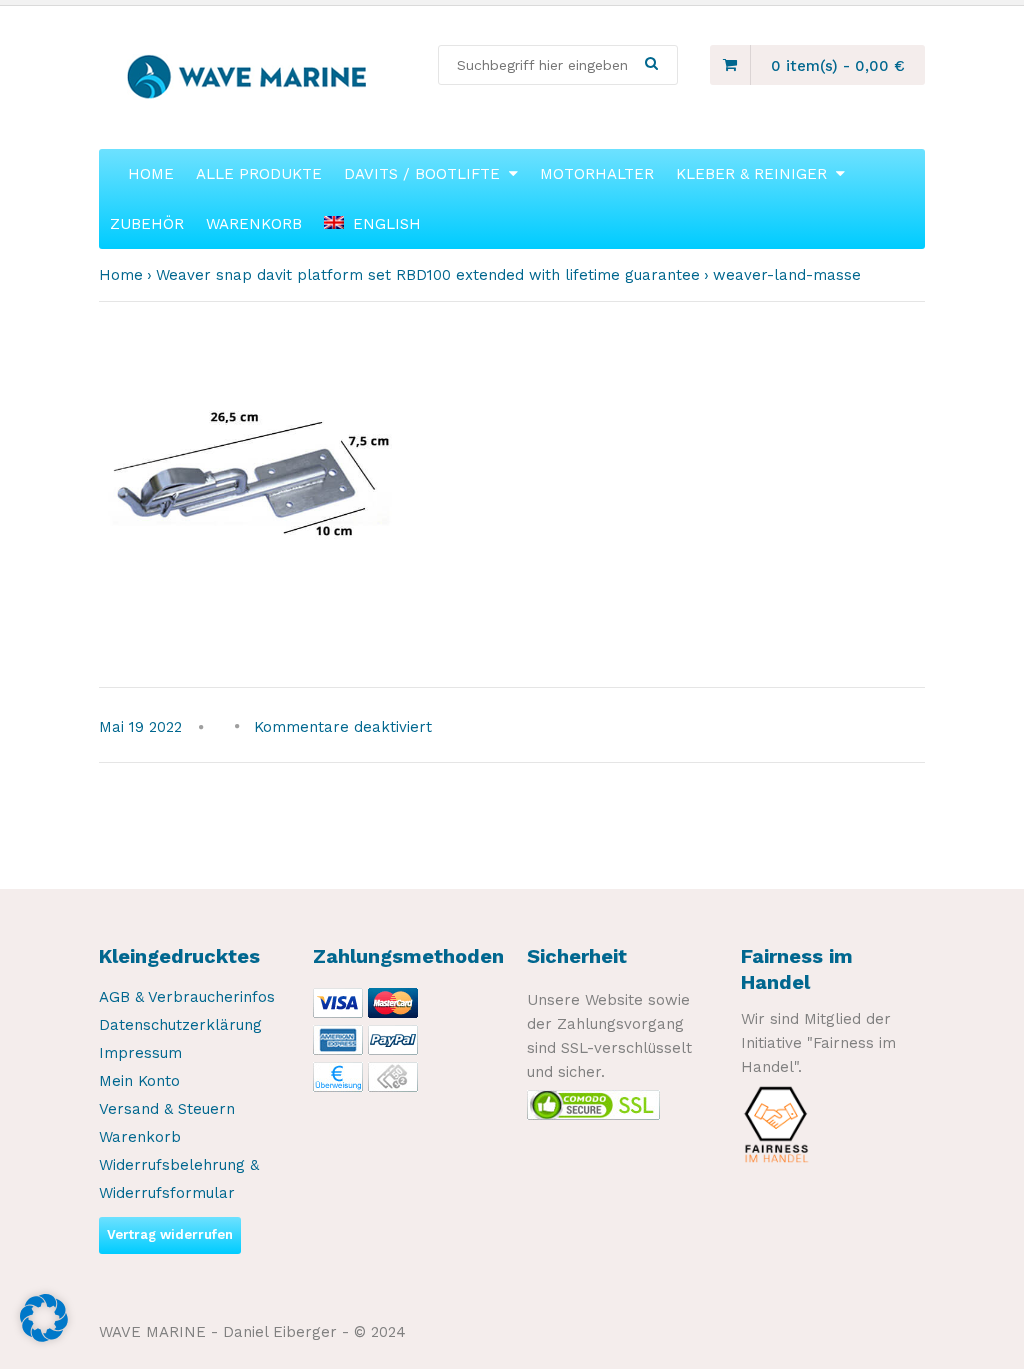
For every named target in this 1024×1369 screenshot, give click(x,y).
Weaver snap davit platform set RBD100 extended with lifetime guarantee (428, 275)
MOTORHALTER (597, 174)
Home (121, 275)
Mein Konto (139, 1081)
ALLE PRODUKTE (259, 174)
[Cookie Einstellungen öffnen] (44, 1337)
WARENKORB (254, 224)
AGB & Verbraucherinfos (187, 997)
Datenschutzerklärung (180, 1025)
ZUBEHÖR (147, 224)
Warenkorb (140, 1137)
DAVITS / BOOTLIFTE (422, 174)
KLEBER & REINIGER (751, 174)
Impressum (140, 1053)
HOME (151, 174)
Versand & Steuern (167, 1109)
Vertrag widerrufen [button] (170, 1234)
